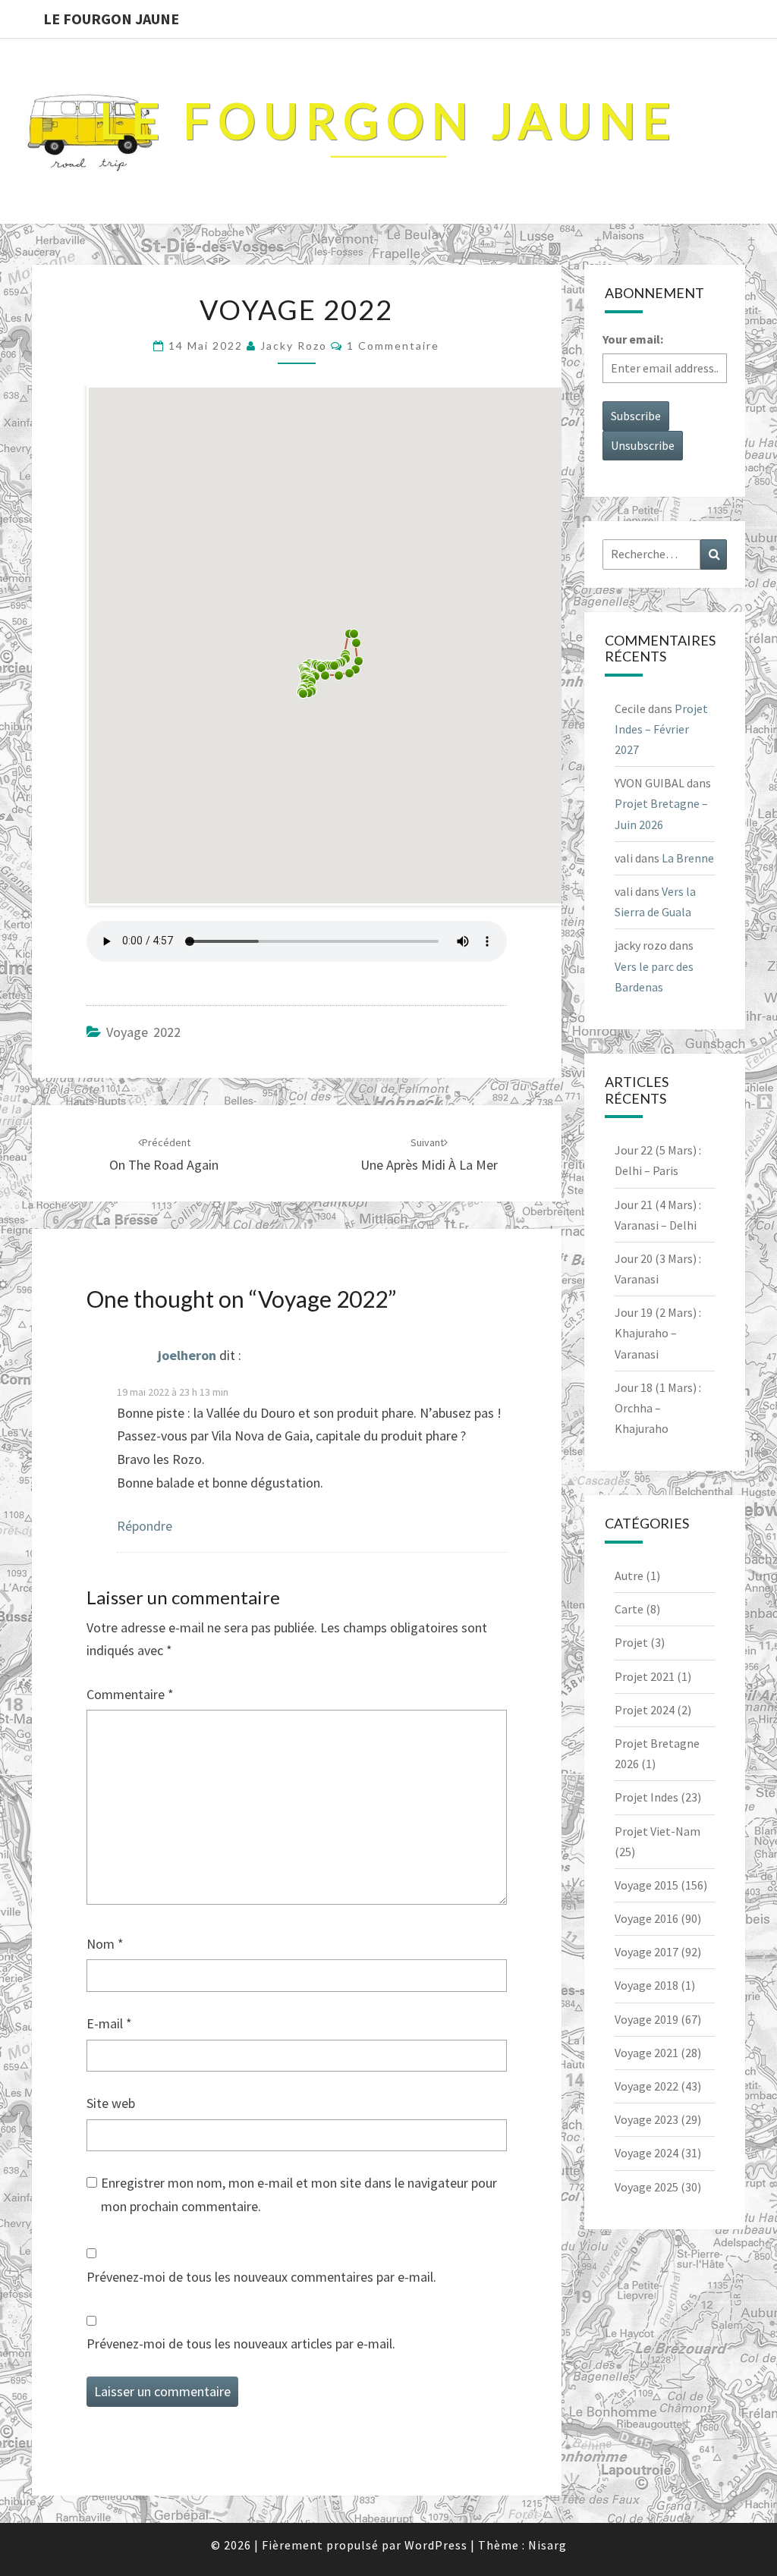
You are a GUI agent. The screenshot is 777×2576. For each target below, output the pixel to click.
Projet (631, 1642)
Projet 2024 (645, 1710)
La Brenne (688, 858)
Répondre (145, 1526)
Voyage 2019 (646, 2019)
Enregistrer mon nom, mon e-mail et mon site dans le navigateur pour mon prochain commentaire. (299, 2194)
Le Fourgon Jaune (111, 19)
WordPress (436, 2545)
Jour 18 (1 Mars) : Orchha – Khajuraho (658, 1408)
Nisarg (547, 2545)
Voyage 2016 (646, 1918)
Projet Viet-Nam (657, 1831)
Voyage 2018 (646, 1985)
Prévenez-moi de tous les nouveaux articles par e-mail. (241, 2344)
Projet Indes (646, 1797)
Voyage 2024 (646, 2153)
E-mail (109, 2023)
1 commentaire (393, 346)
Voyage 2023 (646, 2119)
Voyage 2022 (143, 1032)
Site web (111, 2103)
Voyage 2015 (646, 1885)
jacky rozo (294, 346)
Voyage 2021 (646, 2053)
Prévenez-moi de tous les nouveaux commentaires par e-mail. (261, 2277)
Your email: (633, 339)
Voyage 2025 (646, 2187)
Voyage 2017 (646, 1952)
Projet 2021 (645, 1676)
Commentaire (130, 1694)
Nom (105, 1944)
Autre (629, 1575)
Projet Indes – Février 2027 (661, 729)
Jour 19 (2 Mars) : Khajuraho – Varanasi (658, 1333)
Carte (629, 1609)
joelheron (187, 1356)
